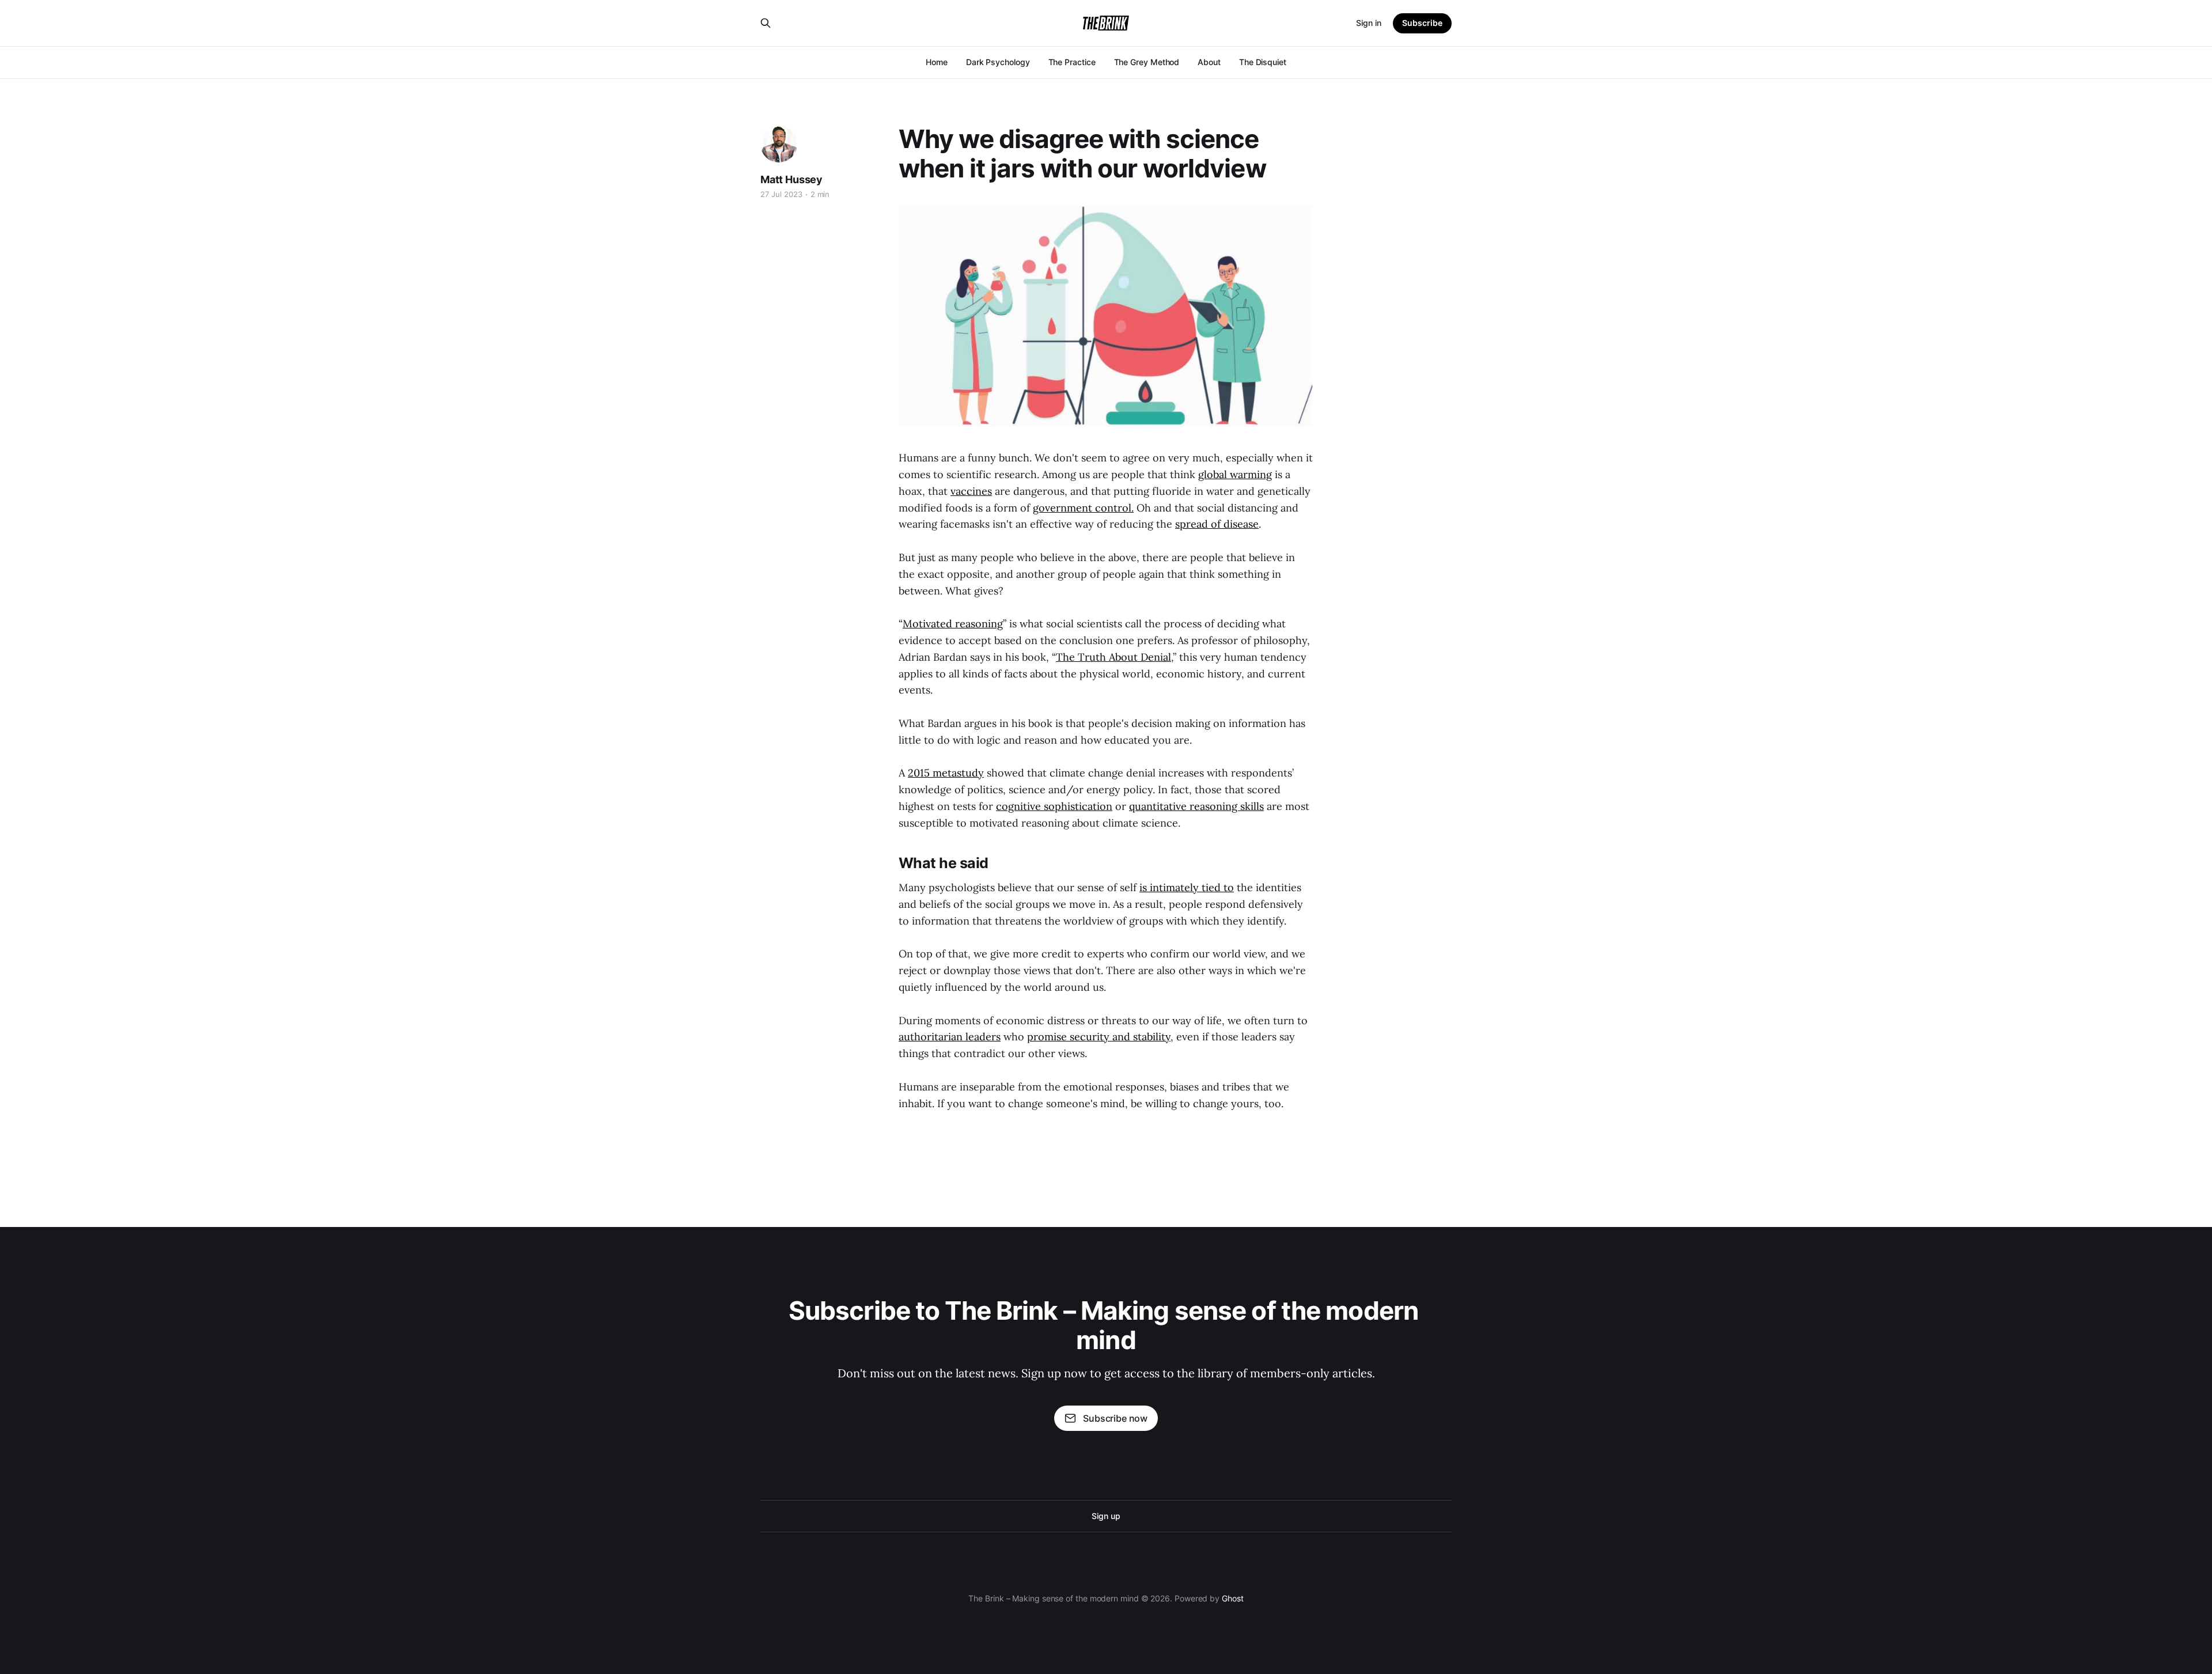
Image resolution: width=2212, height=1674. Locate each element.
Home (937, 62)
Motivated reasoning (953, 624)
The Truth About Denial (1113, 657)
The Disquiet (1263, 62)
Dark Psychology (998, 62)
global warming (1235, 474)
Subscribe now (1115, 1418)
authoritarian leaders (950, 1037)
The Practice (1072, 62)
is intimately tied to (1187, 887)
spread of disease (1217, 524)
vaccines (971, 491)
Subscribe (1422, 23)
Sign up (1106, 1516)
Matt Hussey (791, 179)
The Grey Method (1147, 62)
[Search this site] (766, 23)
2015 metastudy (946, 773)
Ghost (1233, 1598)
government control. (1083, 508)
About (1209, 62)
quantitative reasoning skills (1196, 806)
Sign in (1369, 23)
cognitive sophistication (1054, 806)
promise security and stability (1099, 1037)
